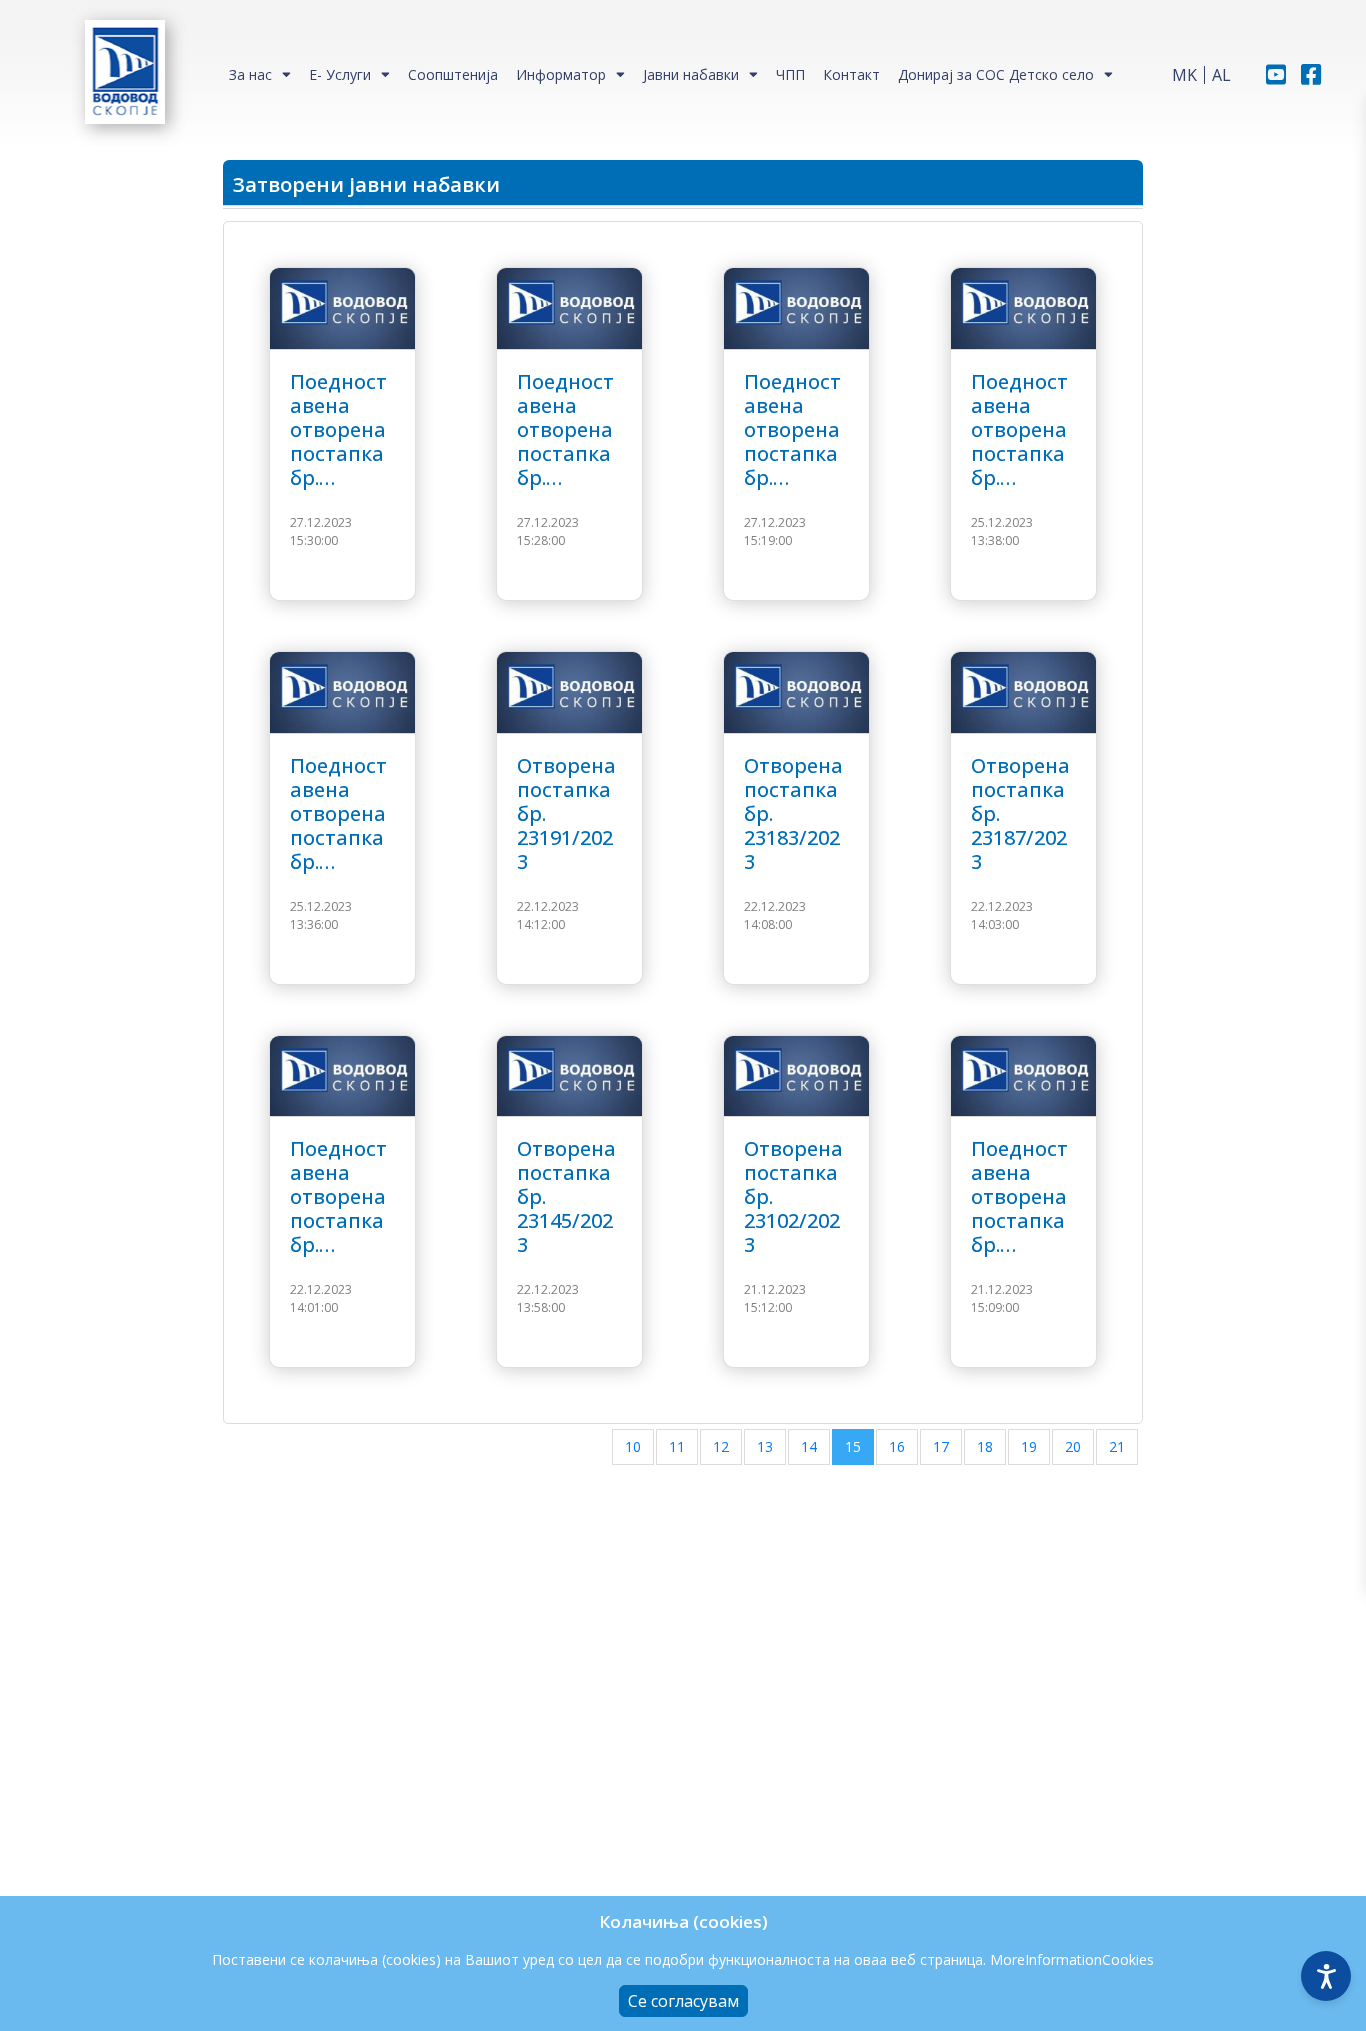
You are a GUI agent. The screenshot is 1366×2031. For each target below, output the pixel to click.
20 (1073, 1446)
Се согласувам (683, 2001)
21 (1117, 1446)
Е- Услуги (340, 74)
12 (721, 1446)
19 (1029, 1446)
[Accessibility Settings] (1326, 1976)
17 (941, 1446)
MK (1184, 75)
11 (677, 1446)
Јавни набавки (691, 74)
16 (897, 1446)
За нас (250, 74)
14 (809, 1446)
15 (853, 1446)
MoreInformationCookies (1072, 1959)
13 (765, 1446)
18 (985, 1446)
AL (1221, 75)
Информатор (561, 74)
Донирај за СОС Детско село (996, 74)
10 (633, 1446)
